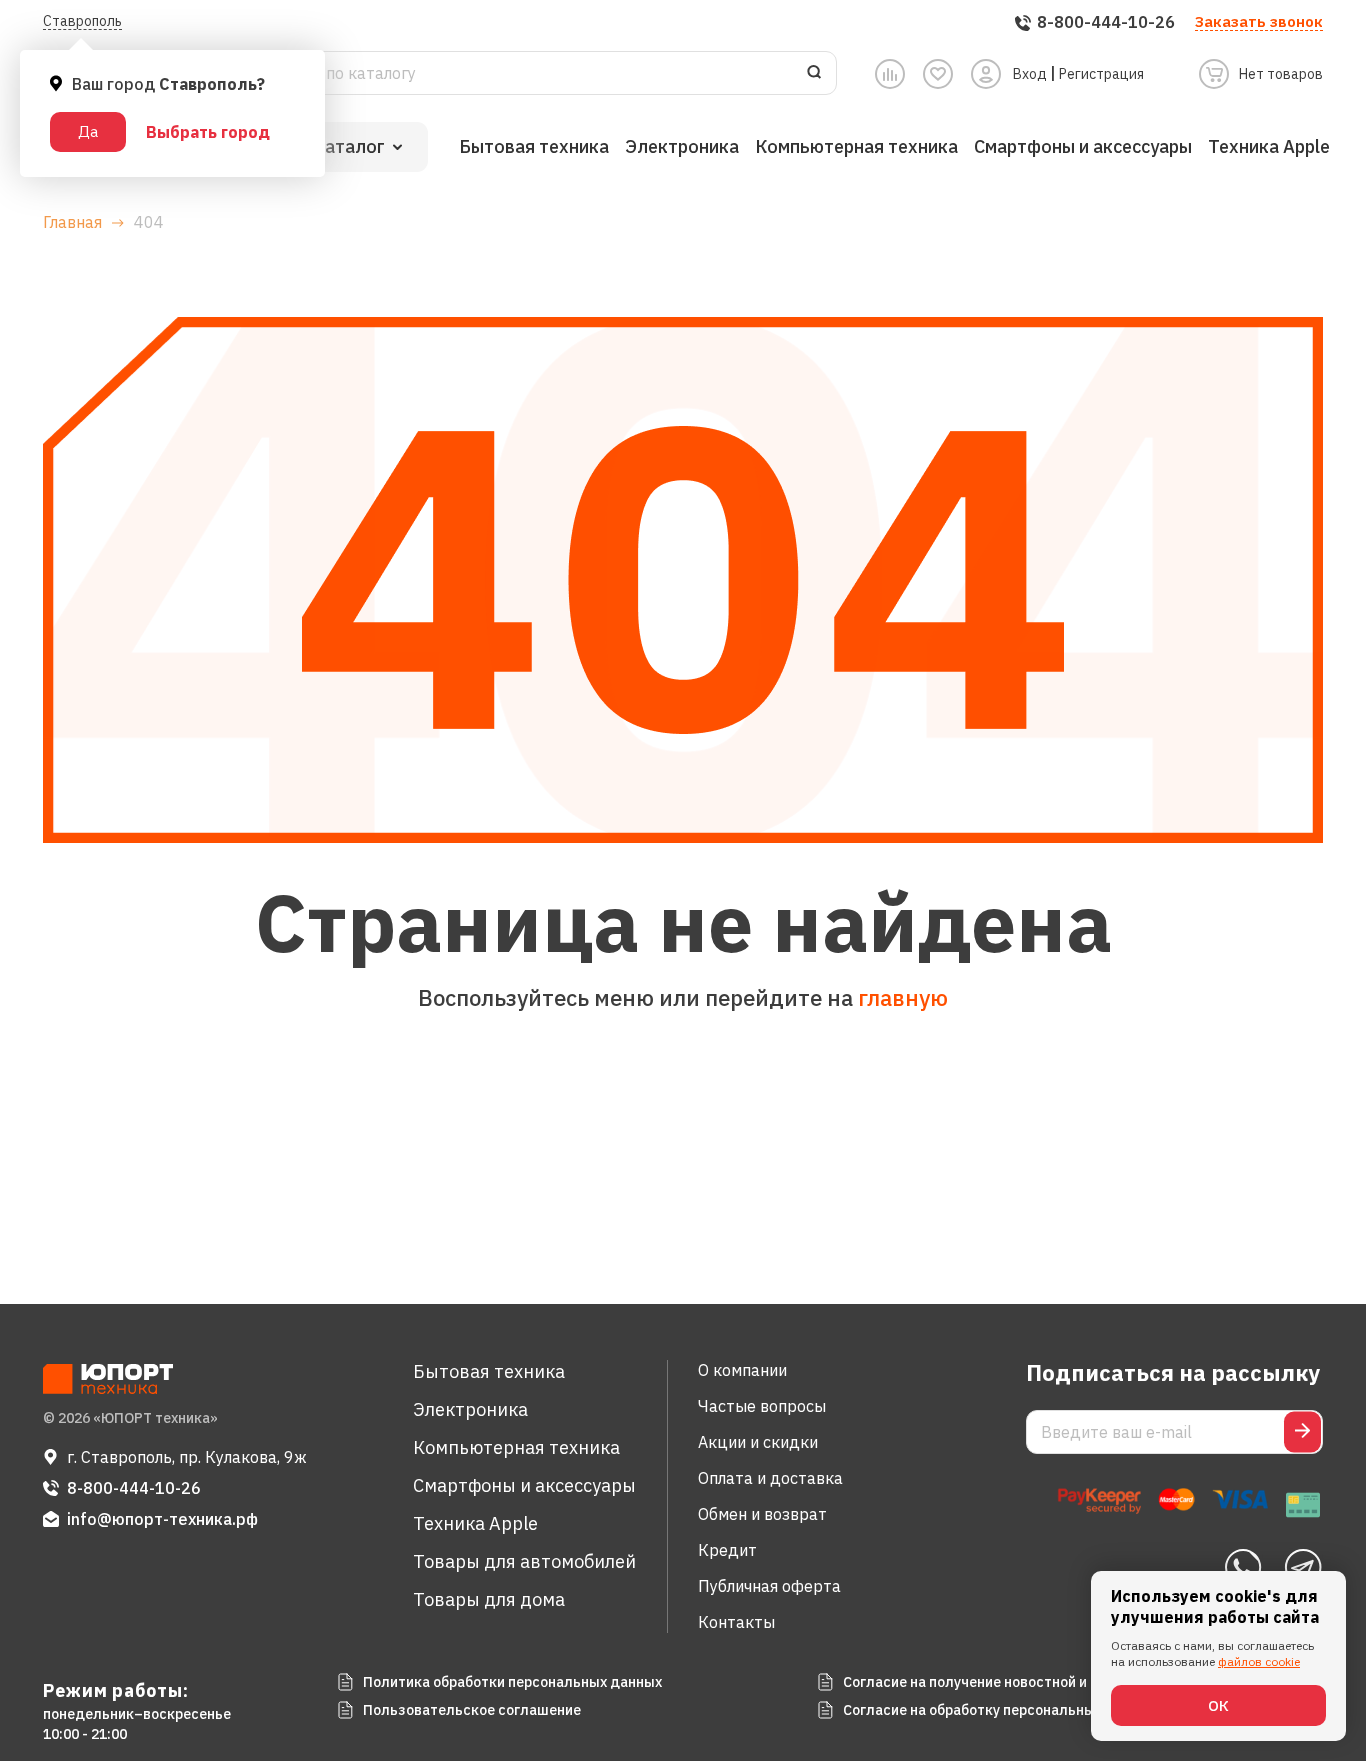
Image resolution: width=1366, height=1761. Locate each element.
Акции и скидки (758, 1442)
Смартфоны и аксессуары (1083, 146)
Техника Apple (1269, 146)
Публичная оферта (769, 1586)
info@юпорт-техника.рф (162, 1519)
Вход (1030, 74)
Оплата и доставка (770, 1478)
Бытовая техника (534, 146)
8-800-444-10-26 (134, 1488)
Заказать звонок (1259, 21)
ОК (1218, 1705)
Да (88, 131)
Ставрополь (82, 21)
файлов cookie (1259, 1661)
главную (903, 997)
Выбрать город (208, 132)
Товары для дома (489, 1599)
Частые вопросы (762, 1406)
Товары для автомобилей (524, 1561)
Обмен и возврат (762, 1514)
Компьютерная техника (856, 146)
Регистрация (1101, 74)
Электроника (682, 146)
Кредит (727, 1550)
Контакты (736, 1622)
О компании (742, 1370)
